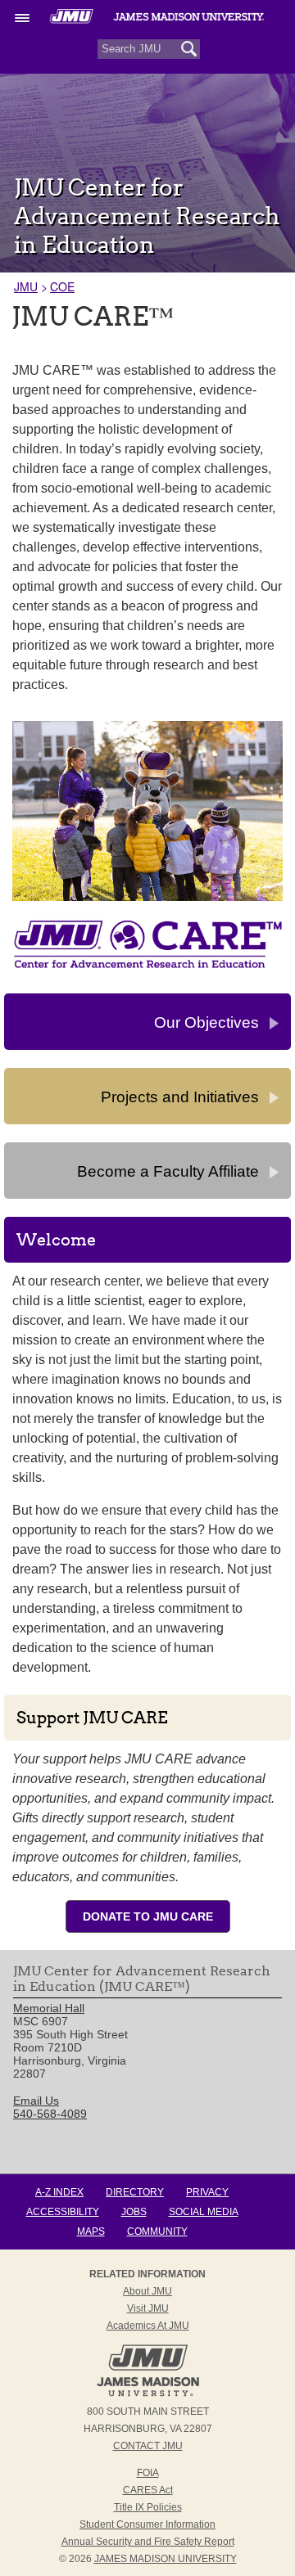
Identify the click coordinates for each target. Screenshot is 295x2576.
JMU (26, 286)
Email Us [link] (36, 2101)
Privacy (207, 2192)
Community (157, 2231)
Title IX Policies (148, 2507)
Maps (91, 2231)
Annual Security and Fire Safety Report (148, 2542)
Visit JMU (148, 2308)
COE (62, 286)
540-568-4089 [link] (50, 2114)
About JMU (147, 2291)
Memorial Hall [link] (49, 2008)
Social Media (204, 2212)
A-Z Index (59, 2192)
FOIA (148, 2473)
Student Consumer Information (147, 2524)
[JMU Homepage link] (148, 2394)
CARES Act (148, 2490)
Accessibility (63, 2212)
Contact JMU (148, 2446)
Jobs (134, 2212)
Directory (135, 2192)
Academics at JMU (148, 2326)
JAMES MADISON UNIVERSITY (166, 2559)
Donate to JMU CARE (148, 1916)
